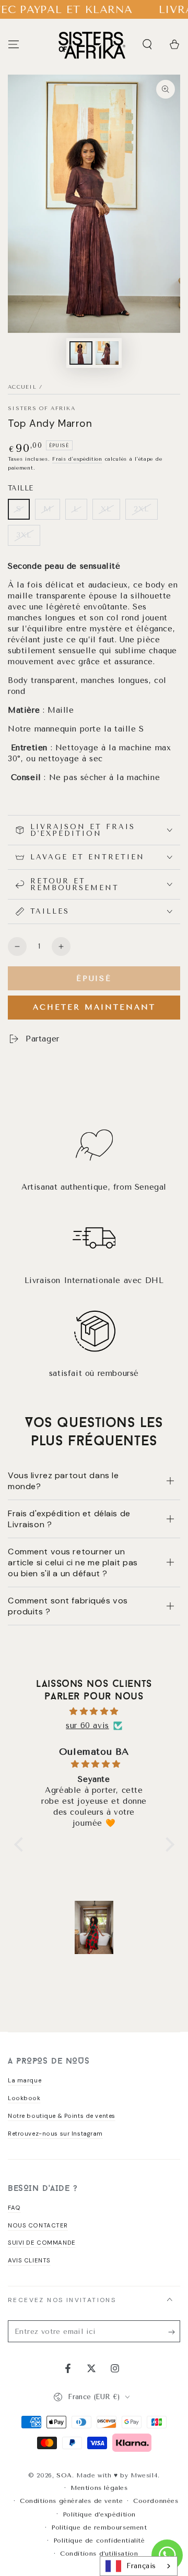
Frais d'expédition (77, 459)
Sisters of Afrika (42, 409)
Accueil (22, 387)
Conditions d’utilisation (99, 2554)
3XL (24, 535)
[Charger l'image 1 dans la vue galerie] (81, 353)
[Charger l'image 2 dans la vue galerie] (107, 353)
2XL (142, 509)
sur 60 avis (87, 1726)
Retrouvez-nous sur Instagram (55, 2134)
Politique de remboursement (99, 2527)
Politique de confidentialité (99, 2541)
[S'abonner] (174, 2332)
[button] (147, 44)
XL (106, 509)
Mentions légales (99, 2488)
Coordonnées (156, 2501)
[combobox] (139, 2566)
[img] (94, 1711)
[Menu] (14, 44)
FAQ (14, 2208)
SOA (64, 2475)
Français (141, 2566)
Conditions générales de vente (71, 2501)
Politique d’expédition (99, 2514)
